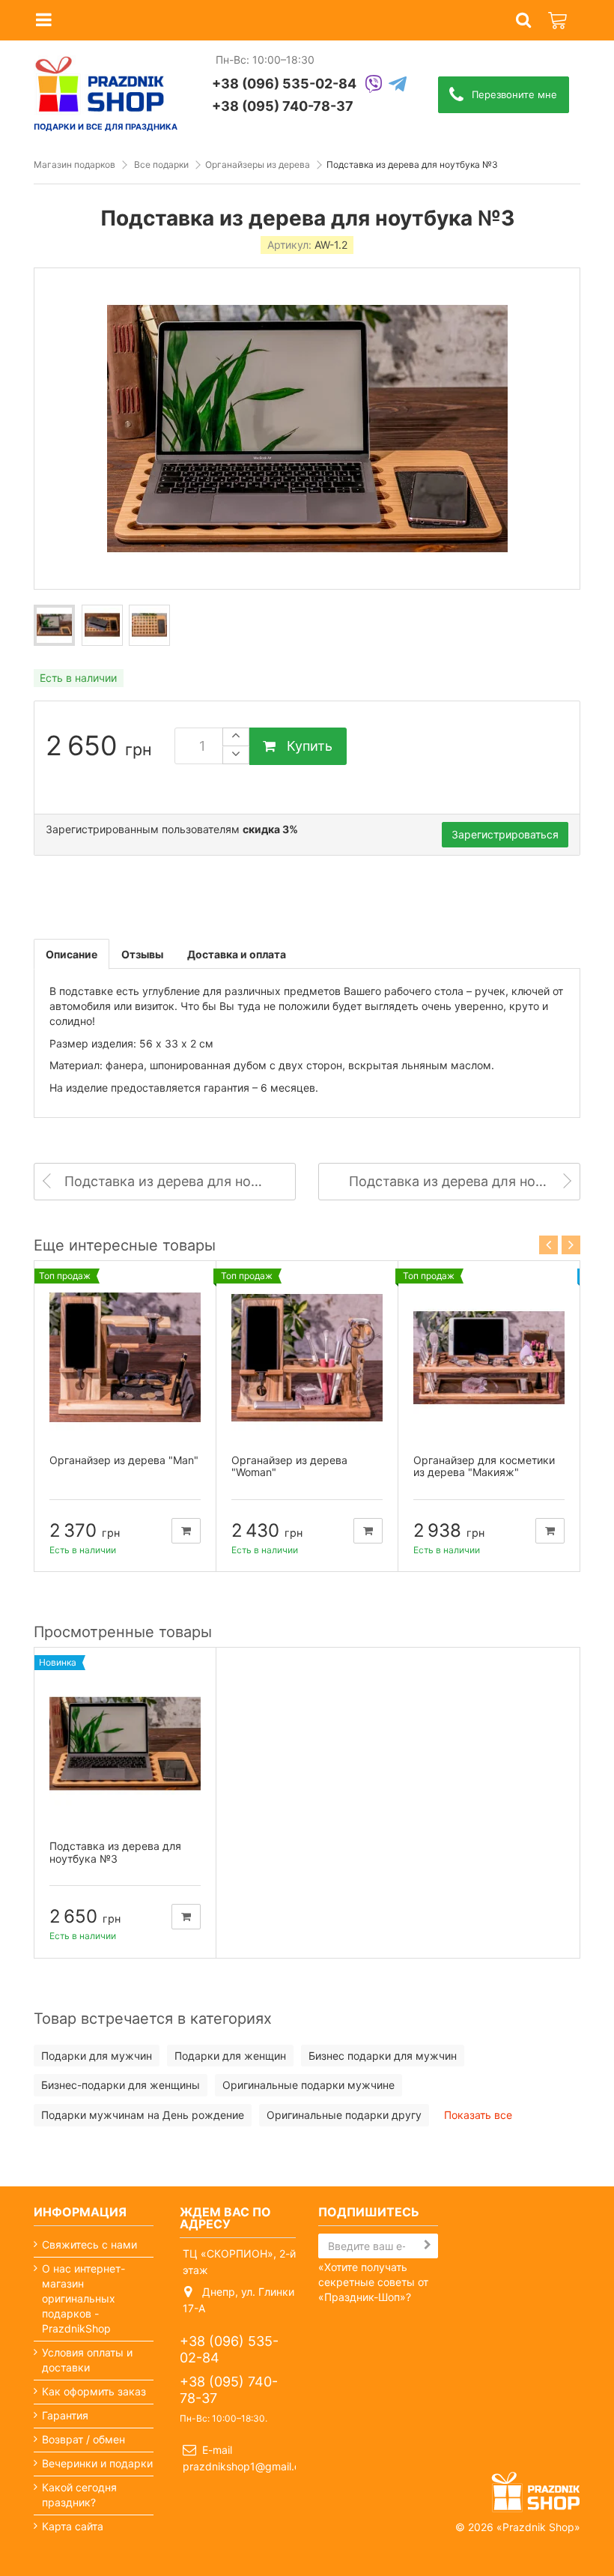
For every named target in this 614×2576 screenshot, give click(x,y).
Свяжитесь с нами (89, 2244)
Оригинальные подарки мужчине (308, 2085)
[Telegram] (398, 85)
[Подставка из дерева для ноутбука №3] (125, 1744)
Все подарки (161, 164)
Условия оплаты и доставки (87, 2360)
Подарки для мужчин (97, 2056)
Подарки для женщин (230, 2056)
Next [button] (571, 1245)
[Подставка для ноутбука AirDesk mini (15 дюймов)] (54, 625)
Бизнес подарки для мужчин (383, 2056)
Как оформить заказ (94, 2391)
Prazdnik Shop (538, 2527)
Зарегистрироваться (505, 834)
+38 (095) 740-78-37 (283, 106)
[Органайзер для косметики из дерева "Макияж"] (489, 1358)
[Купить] (186, 1531)
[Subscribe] (428, 2245)
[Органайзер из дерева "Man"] (125, 1358)
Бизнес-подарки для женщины (121, 2085)
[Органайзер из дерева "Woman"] (307, 1358)
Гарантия (65, 2415)
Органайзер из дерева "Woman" (289, 1466)
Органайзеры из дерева (258, 164)
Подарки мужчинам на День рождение (143, 2115)
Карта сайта (73, 2526)
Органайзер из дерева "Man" (124, 1460)
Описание (72, 954)
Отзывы (142, 954)
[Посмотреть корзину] (559, 12)
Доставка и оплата (237, 954)
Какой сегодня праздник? (79, 2495)
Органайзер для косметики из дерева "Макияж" (484, 1466)
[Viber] (374, 85)
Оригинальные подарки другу (344, 2115)
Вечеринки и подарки (97, 2463)
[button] (523, 21)
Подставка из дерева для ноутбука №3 (115, 1852)
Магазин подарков (75, 164)
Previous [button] (548, 1245)
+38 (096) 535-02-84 (284, 84)
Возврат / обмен (83, 2439)
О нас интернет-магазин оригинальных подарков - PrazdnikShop (83, 2298)
